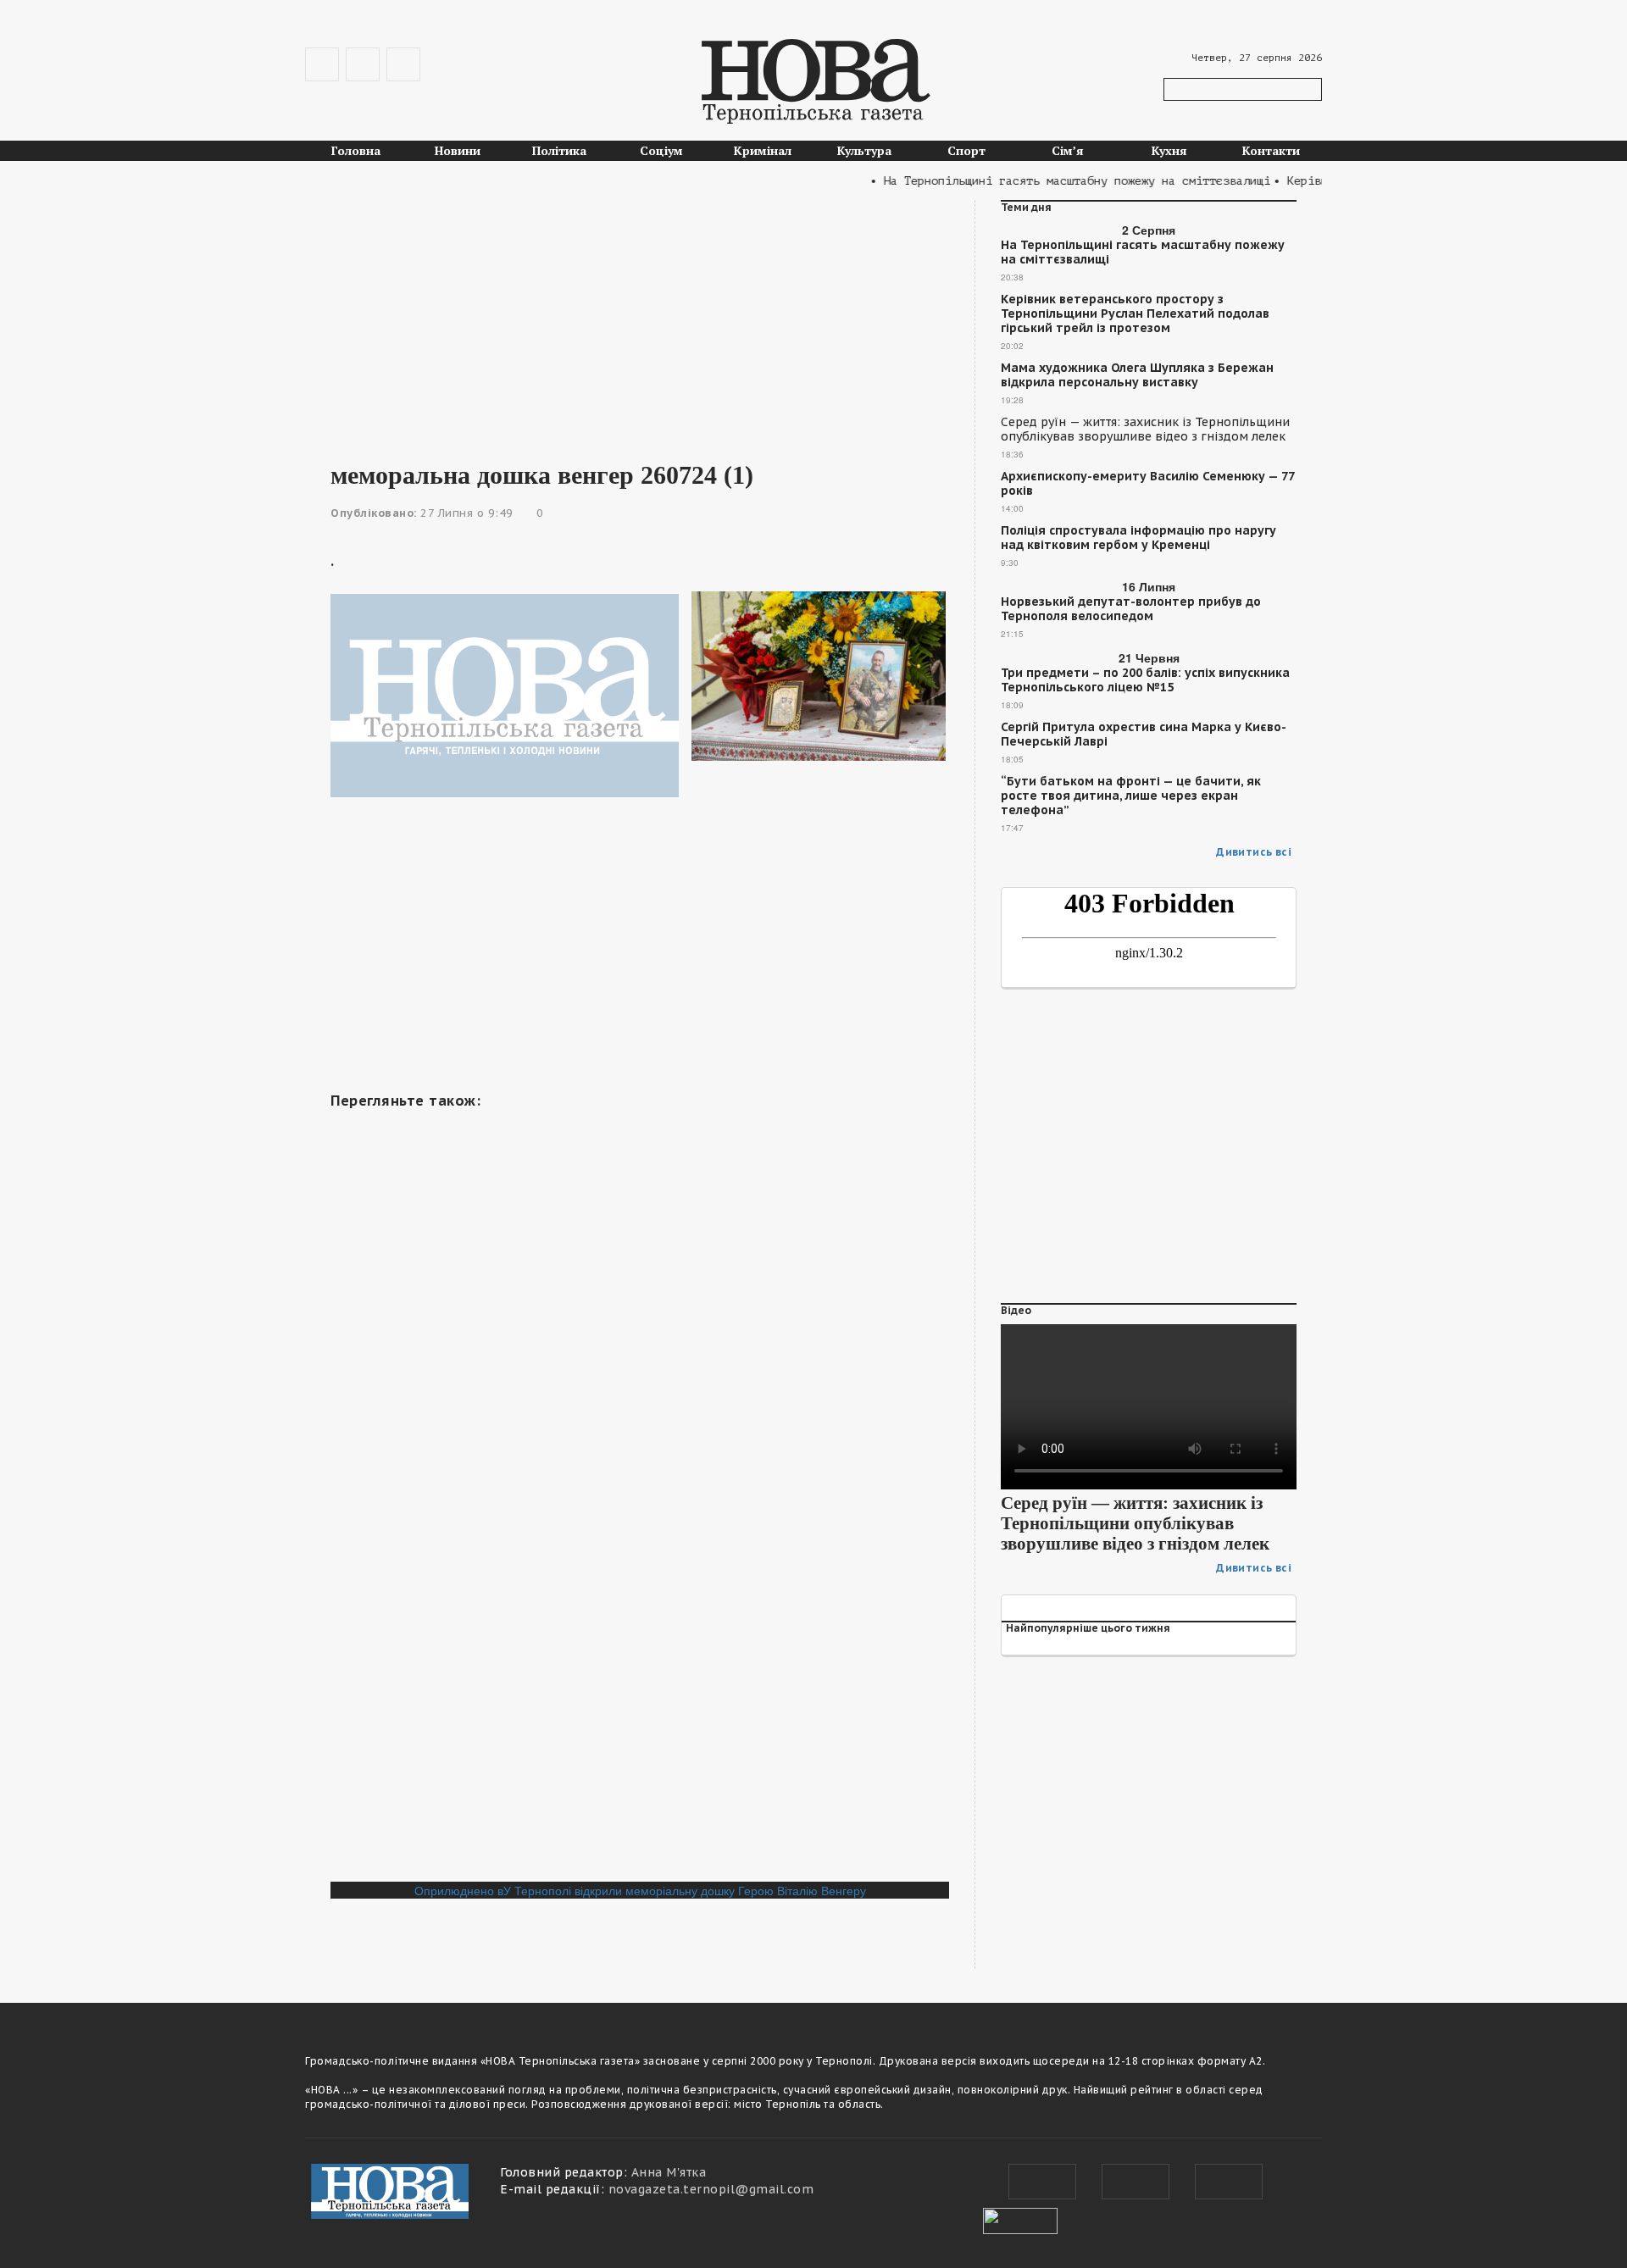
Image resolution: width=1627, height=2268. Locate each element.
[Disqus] (640, 1650)
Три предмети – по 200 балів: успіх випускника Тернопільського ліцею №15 (1145, 680)
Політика (559, 150)
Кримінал (763, 150)
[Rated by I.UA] (1020, 2219)
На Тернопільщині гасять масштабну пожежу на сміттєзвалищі (1143, 252)
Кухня (1169, 150)
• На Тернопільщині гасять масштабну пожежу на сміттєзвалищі (1046, 181)
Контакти (1271, 150)
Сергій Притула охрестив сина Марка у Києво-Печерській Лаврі (1144, 735)
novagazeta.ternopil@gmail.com (711, 2189)
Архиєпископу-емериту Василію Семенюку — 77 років (1147, 484)
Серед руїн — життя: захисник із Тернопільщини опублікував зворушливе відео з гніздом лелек (1145, 430)
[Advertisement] (640, 319)
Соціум (661, 150)
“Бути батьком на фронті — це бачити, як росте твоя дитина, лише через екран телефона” (1131, 796)
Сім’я (1068, 150)
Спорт (966, 150)
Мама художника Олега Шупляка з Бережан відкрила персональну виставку (1137, 375)
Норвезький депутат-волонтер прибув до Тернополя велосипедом (1131, 609)
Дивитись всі (1254, 852)
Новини (458, 150)
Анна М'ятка (669, 2172)
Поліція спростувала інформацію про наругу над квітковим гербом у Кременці (1138, 538)
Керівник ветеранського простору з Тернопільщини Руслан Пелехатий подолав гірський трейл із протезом (1135, 314)
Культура (864, 150)
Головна (356, 150)
